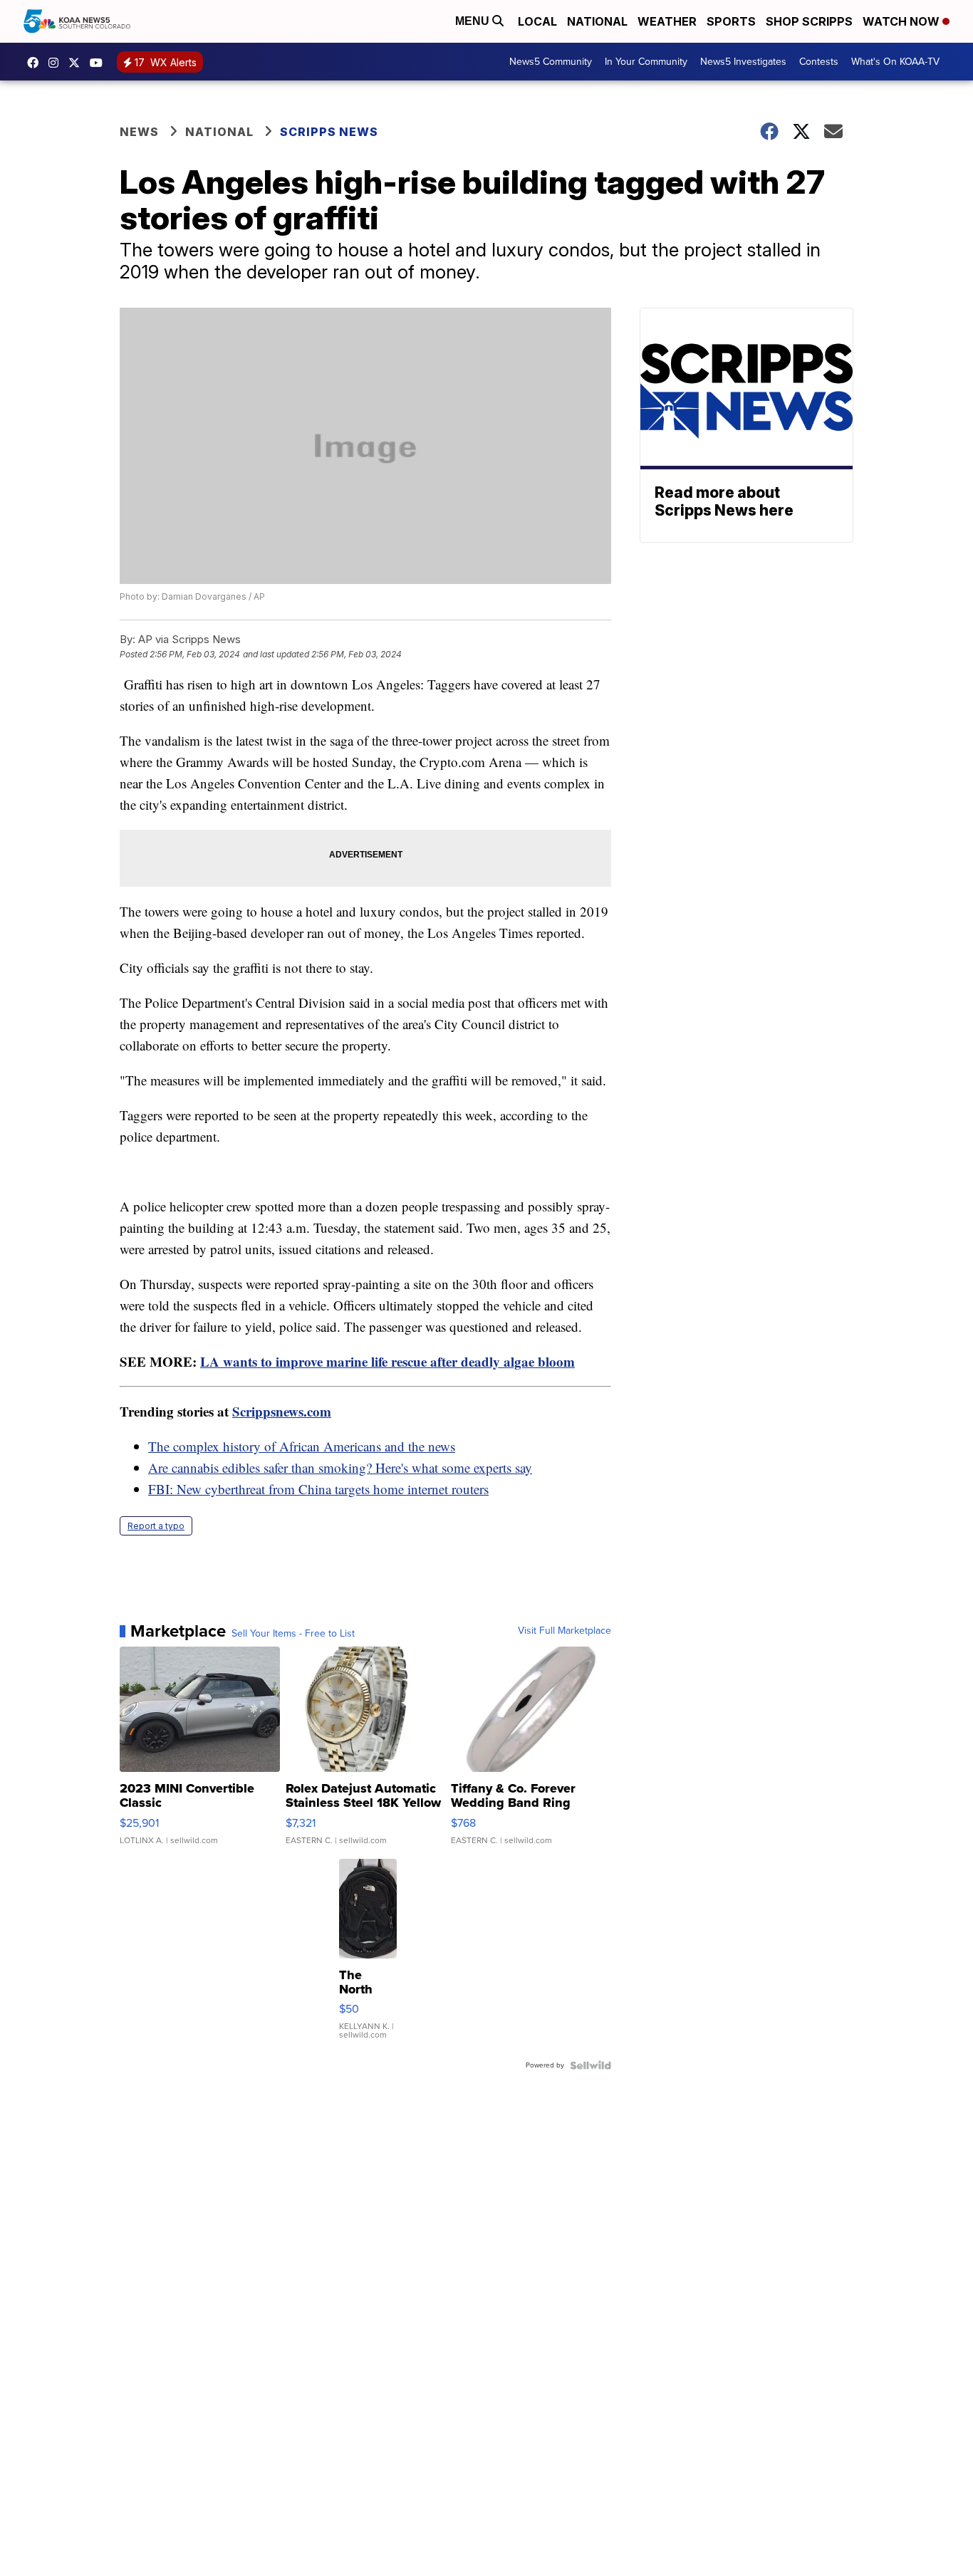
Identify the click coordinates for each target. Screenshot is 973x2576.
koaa (78, 63)
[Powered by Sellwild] (590, 2065)
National (597, 21)
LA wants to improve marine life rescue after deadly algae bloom (387, 1361)
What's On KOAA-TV (895, 62)
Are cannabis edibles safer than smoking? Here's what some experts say (340, 1467)
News (139, 132)
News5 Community (551, 62)
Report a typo (156, 1526)
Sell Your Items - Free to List (293, 1634)
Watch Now (902, 21)
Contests (819, 62)
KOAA (36, 63)
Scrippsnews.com (282, 1411)
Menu (474, 21)
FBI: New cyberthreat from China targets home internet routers (318, 1489)
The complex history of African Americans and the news (302, 1446)
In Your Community (646, 62)
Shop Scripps (809, 21)
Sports (731, 21)
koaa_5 (57, 63)
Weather (667, 21)
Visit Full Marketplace (564, 1631)
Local (537, 21)
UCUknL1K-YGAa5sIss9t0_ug (100, 63)
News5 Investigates (743, 62)
